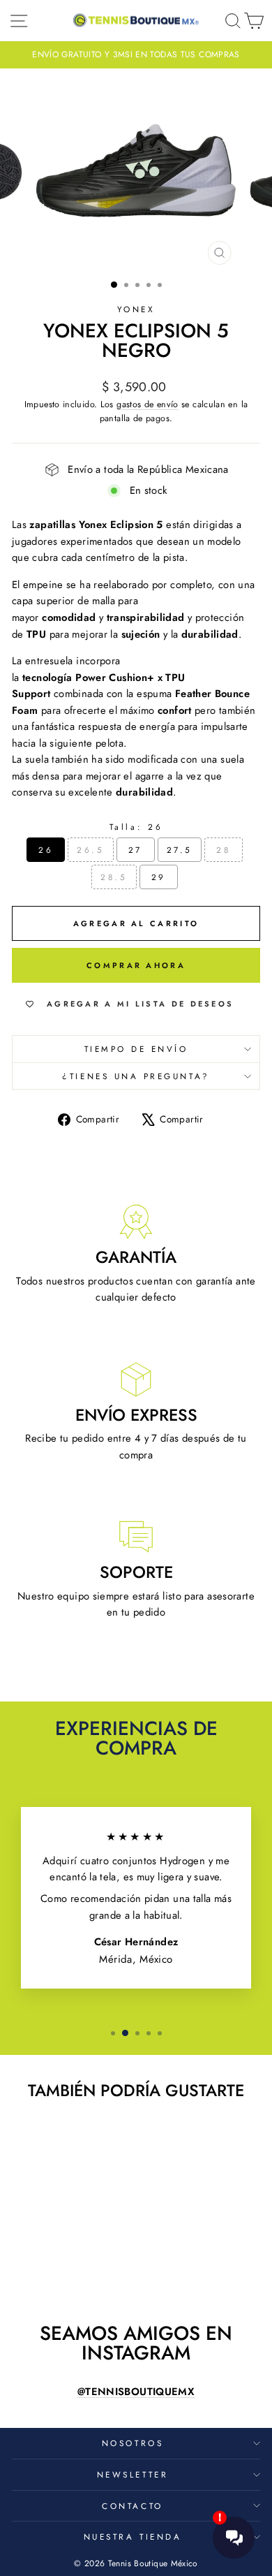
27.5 (180, 850)
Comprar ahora (136, 965)
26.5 (90, 850)
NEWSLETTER (133, 2474)
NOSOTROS (133, 2443)
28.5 (114, 877)
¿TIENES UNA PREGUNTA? (136, 1076)
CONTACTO (132, 2506)
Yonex (136, 309)
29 (159, 877)
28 (223, 850)
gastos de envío (148, 404)
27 (135, 850)
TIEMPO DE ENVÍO (136, 1049)
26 (46, 850)
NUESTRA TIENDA (133, 2537)
